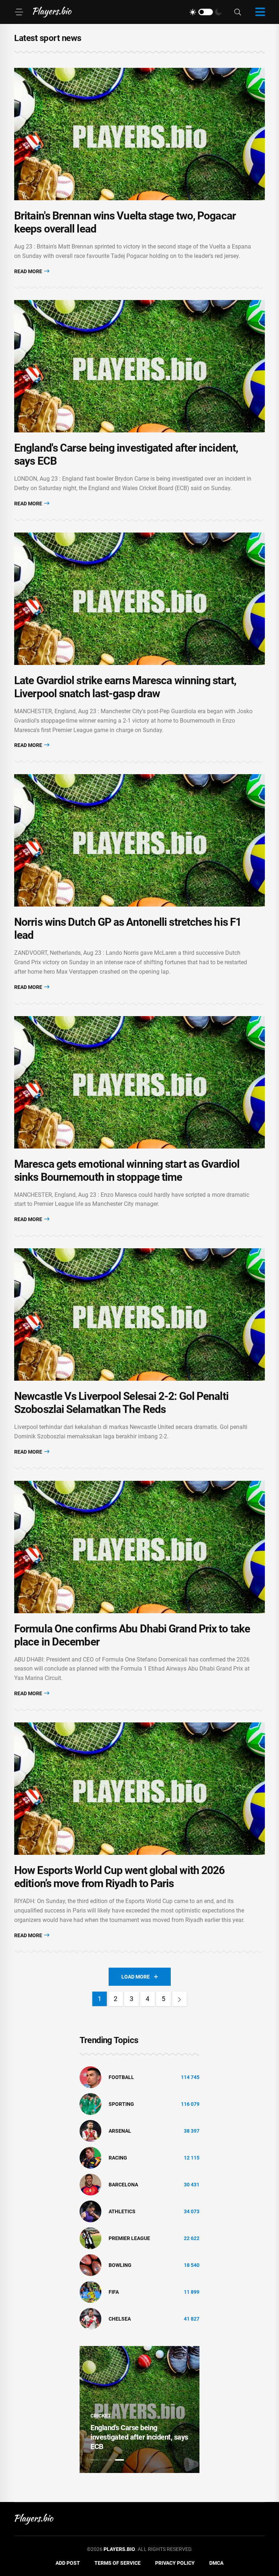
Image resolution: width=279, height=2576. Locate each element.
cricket (101, 2416)
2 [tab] (107, 2460)
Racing (118, 2158)
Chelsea (120, 2319)
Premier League (129, 2238)
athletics (122, 2211)
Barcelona (123, 2185)
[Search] (238, 12)
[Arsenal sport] (90, 2131)
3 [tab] (120, 2460)
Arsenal (120, 2131)
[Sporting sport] (90, 2104)
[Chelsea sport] (90, 2318)
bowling (120, 2265)
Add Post (68, 2563)
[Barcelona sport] (90, 2184)
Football (121, 2077)
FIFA (114, 2292)
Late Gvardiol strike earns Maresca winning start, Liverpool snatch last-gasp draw (125, 687)
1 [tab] (95, 2460)
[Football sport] (90, 2077)
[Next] (179, 1999)
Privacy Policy (175, 2563)
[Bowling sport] (90, 2265)
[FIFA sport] (90, 2292)
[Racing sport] (90, 2157)
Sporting (121, 2104)
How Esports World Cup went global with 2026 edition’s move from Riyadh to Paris (119, 1877)
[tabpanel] (139, 2409)
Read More (29, 271)
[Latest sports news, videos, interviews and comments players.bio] (52, 12)
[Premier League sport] (90, 2238)
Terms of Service (118, 2563)
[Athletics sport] (90, 2211)
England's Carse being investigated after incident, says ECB (139, 2437)
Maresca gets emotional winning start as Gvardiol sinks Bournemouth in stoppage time (127, 1170)
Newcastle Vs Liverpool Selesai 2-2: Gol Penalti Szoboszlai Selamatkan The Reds (121, 1403)
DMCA (216, 2563)
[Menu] (19, 12)
